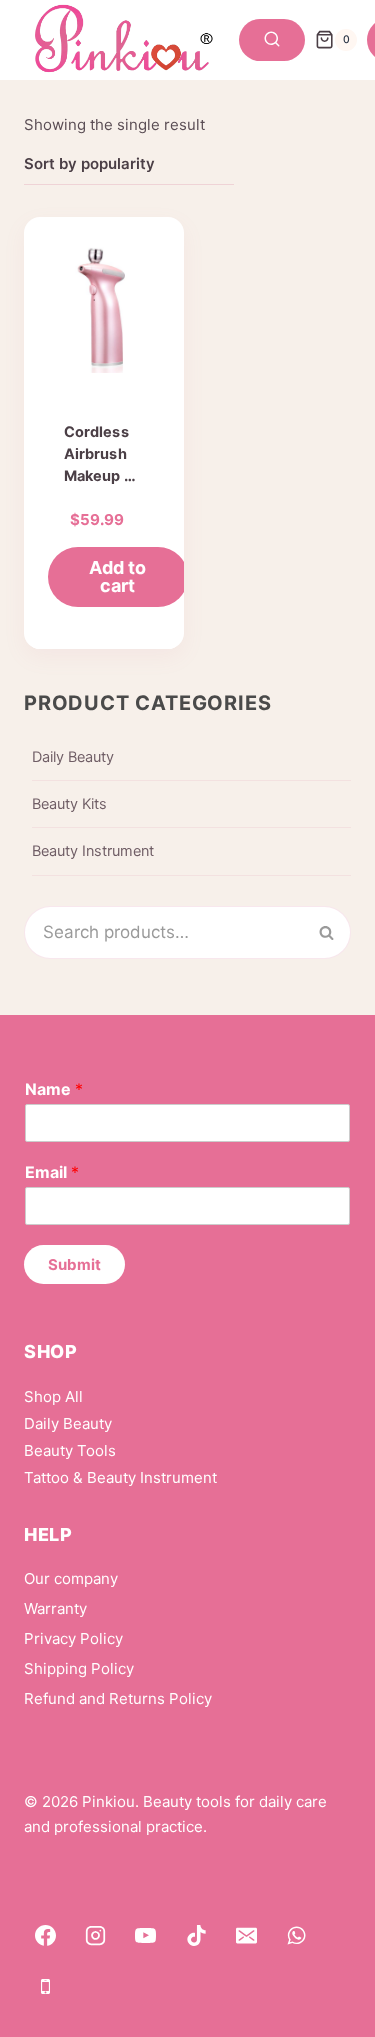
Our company (71, 1578)
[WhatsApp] (297, 1936)
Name (54, 1089)
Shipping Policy (79, 1668)
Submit (74, 1264)
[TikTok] (196, 1936)
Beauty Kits (69, 804)
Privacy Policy (73, 1638)
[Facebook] (45, 1936)
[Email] (247, 1936)
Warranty (55, 1608)
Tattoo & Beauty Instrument (120, 1477)
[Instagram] (95, 1936)
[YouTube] (146, 1936)
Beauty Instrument (93, 851)
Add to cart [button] (117, 576)
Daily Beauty (73, 757)
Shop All (53, 1396)
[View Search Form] (272, 40)
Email (52, 1172)
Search (338, 931)
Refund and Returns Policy (118, 1698)
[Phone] (45, 1986)
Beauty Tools (70, 1450)
